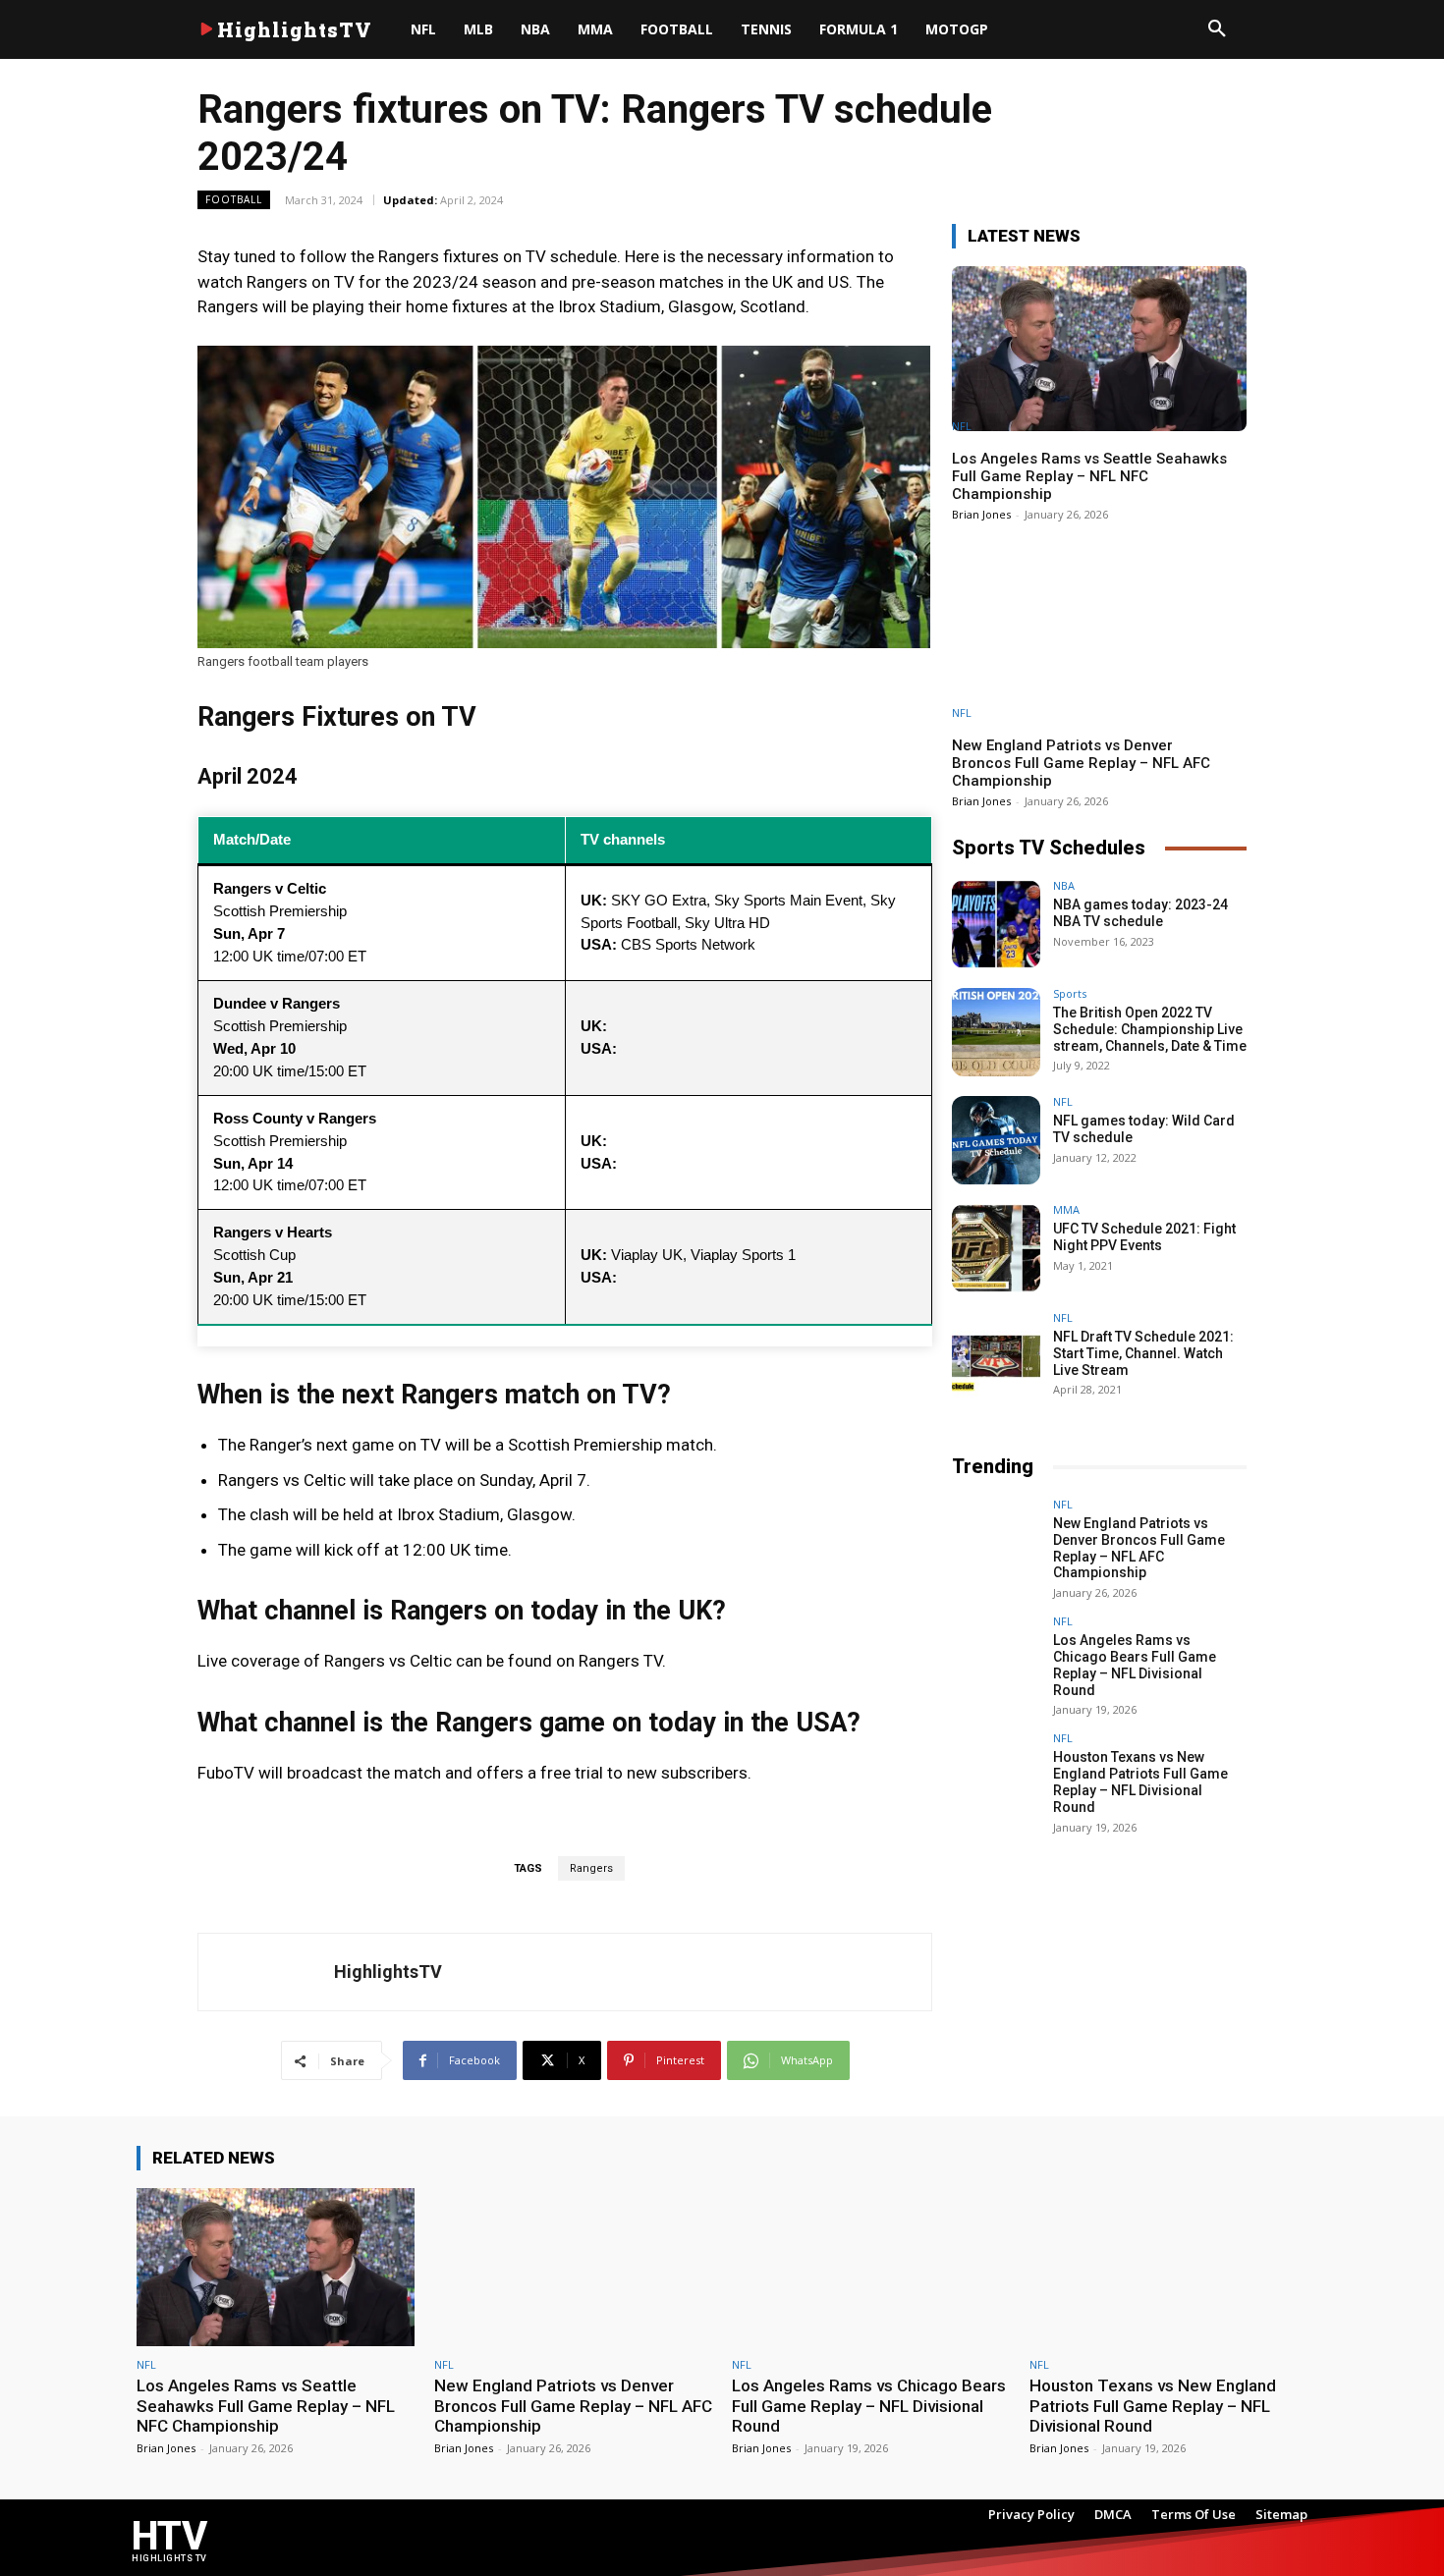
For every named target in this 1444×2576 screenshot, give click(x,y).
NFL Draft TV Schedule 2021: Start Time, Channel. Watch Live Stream (1143, 1353)
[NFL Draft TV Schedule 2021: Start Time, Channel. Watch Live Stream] (996, 1356)
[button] (1217, 29)
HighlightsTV (388, 1972)
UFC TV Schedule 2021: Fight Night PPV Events (1144, 1237)
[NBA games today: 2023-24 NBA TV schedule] (996, 924)
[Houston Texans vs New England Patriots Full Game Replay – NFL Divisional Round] (996, 1777)
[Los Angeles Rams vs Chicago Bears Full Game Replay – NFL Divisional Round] (996, 1660)
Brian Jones (981, 514)
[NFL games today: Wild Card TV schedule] (996, 1140)
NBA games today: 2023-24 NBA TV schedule (1140, 913)
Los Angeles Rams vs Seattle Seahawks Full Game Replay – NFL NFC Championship (1089, 476)
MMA (1066, 1209)
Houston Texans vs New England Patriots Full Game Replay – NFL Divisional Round (1140, 1781)
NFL (962, 426)
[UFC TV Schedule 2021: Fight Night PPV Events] (996, 1248)
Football (234, 199)
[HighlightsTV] (266, 1972)
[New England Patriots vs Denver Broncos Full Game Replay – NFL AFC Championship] (1099, 635)
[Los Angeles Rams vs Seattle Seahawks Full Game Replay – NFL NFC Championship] (1099, 349)
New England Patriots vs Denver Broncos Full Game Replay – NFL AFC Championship (1081, 763)
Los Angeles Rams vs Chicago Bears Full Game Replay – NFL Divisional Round (1135, 1665)
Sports (1070, 993)
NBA (1064, 885)
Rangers (591, 1868)
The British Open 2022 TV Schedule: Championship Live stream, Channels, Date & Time (1150, 1029)
